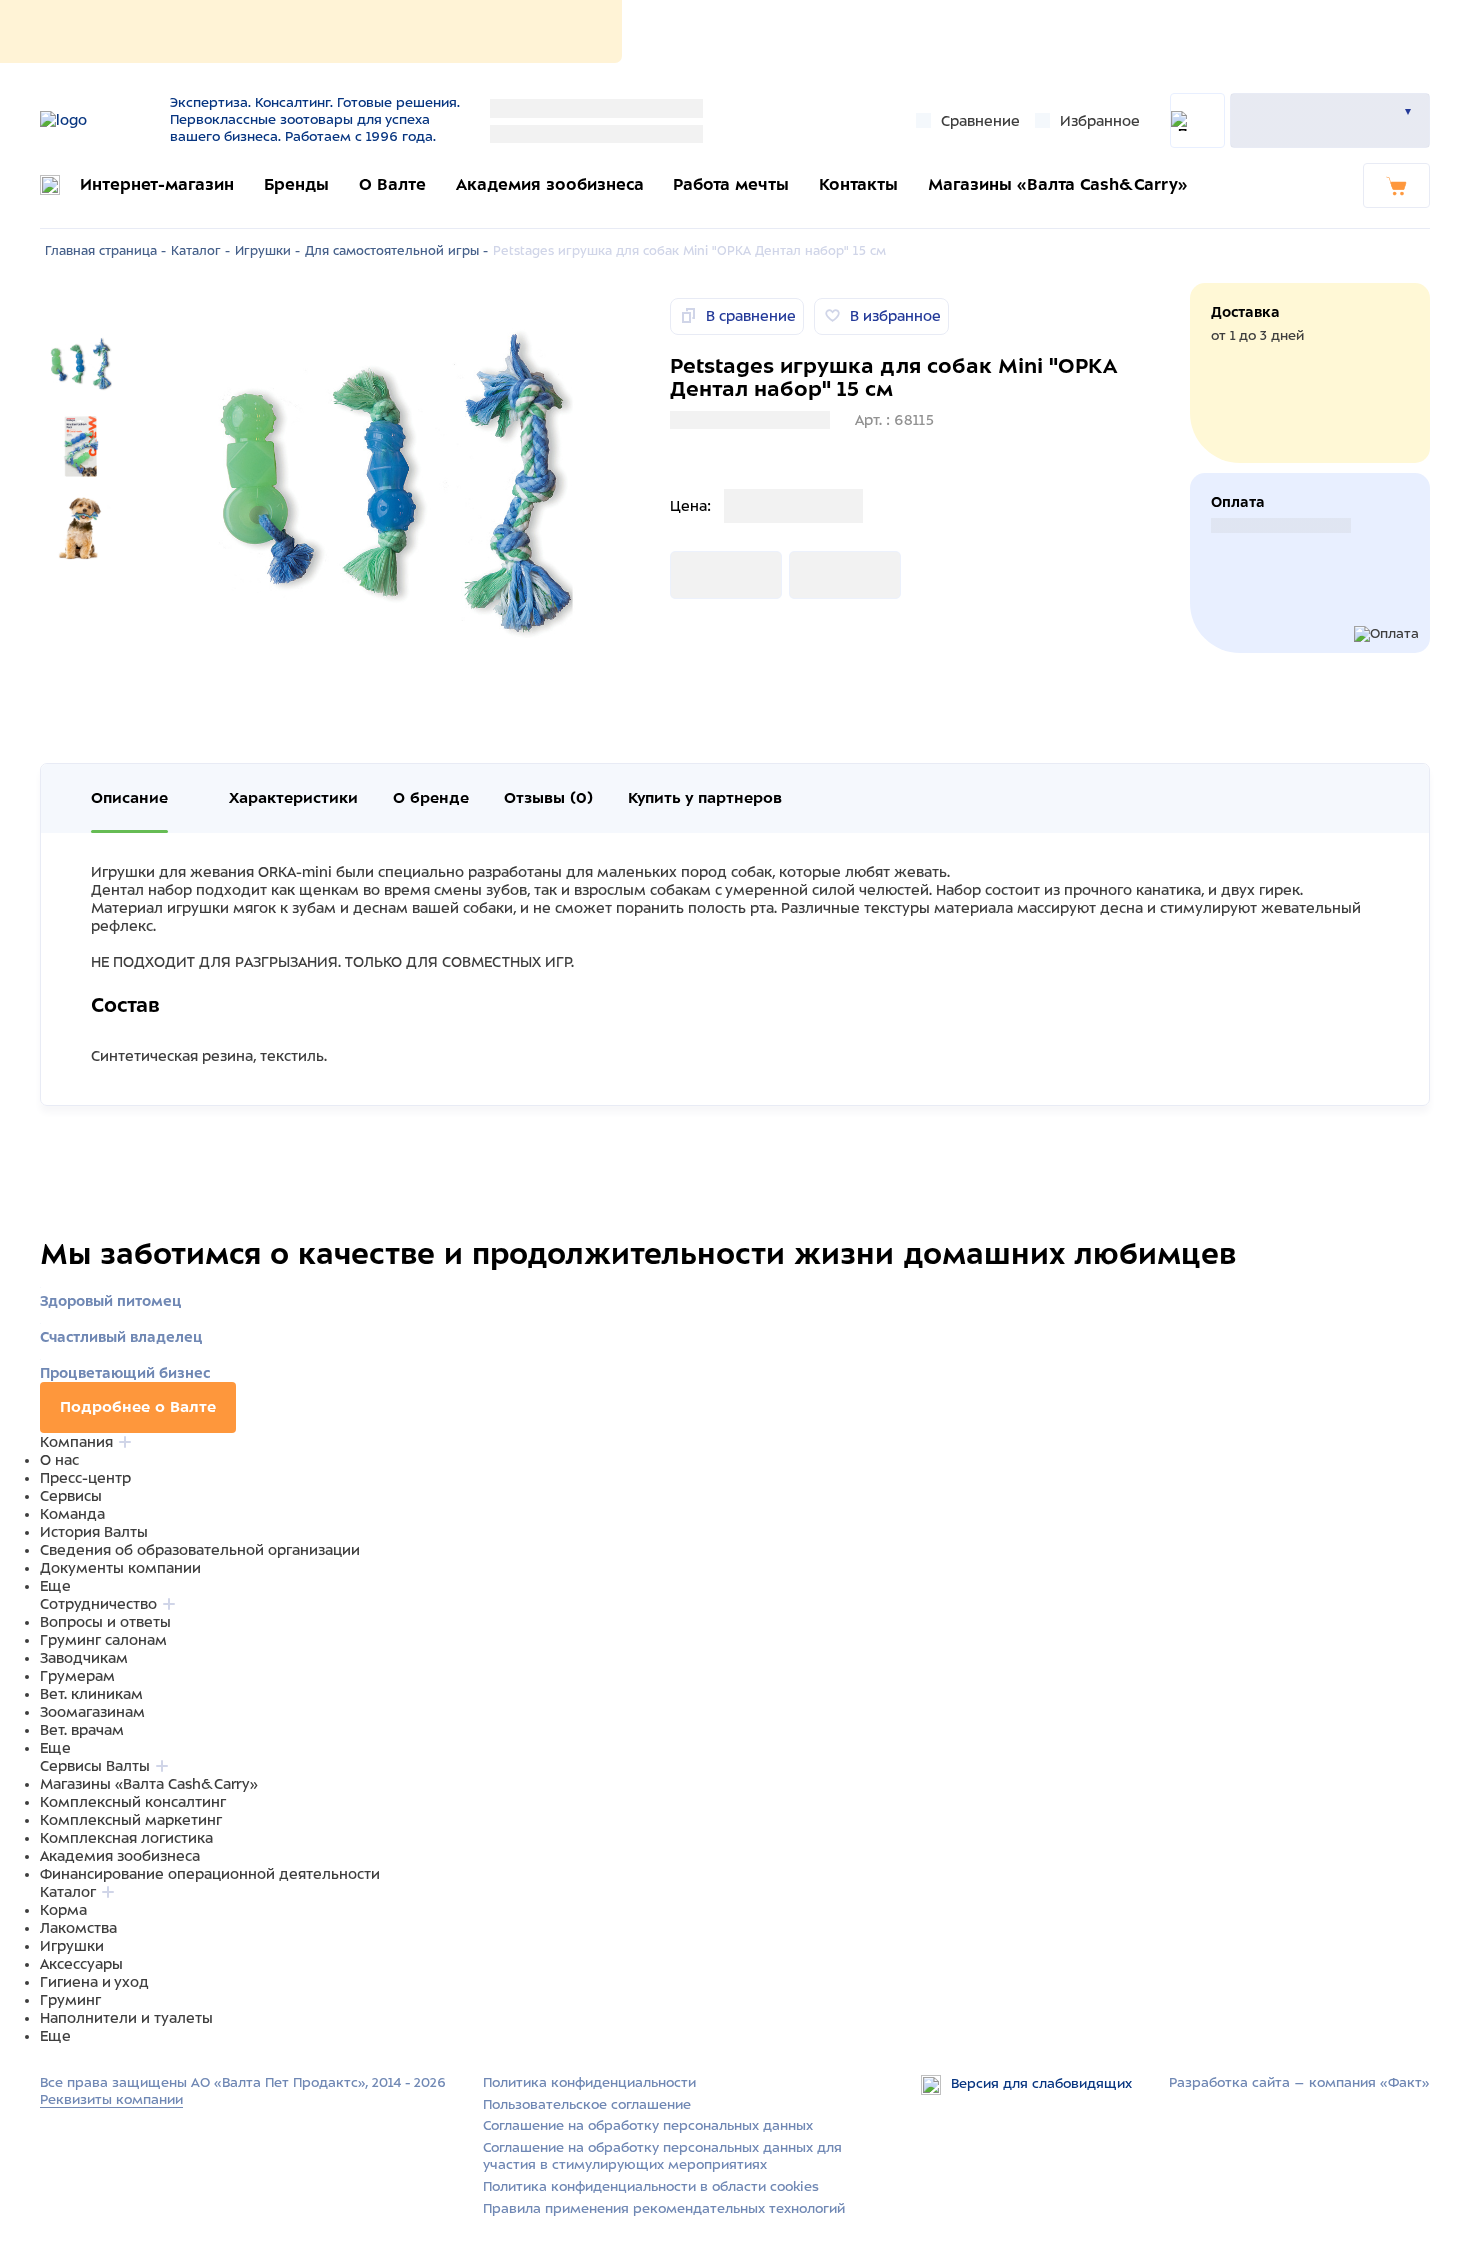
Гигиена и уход (94, 1982)
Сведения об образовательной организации (200, 1550)
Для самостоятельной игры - (396, 251)
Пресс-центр (85, 1478)
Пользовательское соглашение (587, 2104)
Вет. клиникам (91, 1694)
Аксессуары (81, 1964)
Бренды (296, 184)
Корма (63, 1910)
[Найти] (1197, 120)
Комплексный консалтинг (133, 1802)
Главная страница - (105, 251)
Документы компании (120, 1568)
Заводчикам (84, 1658)
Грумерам (77, 1676)
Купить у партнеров (705, 798)
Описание (129, 798)
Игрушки (72, 1946)
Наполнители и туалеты (126, 2018)
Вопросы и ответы (105, 1622)
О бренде (431, 798)
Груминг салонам (103, 1640)
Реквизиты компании (111, 2099)
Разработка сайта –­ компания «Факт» (1299, 2082)
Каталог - (200, 251)
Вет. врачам (82, 1730)
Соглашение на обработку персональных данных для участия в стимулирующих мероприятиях (662, 2156)
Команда (72, 1514)
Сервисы (71, 1496)
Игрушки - (267, 251)
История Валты (94, 1532)
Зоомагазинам (92, 1712)
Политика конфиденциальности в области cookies (651, 2186)
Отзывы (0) (548, 798)
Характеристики (293, 798)
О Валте (392, 184)
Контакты (858, 184)
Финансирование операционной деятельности (210, 1874)
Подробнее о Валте (138, 1407)
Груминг (70, 2000)
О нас (59, 1460)
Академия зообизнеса (550, 184)
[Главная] (97, 120)
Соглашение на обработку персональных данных (648, 2125)
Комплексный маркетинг (131, 1820)
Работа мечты (731, 184)
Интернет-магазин (157, 184)
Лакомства (78, 1928)
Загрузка (702, 575)
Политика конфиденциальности (589, 2082)
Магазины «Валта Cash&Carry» (1058, 184)
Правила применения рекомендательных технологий (664, 2208)
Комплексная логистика (126, 1838)
